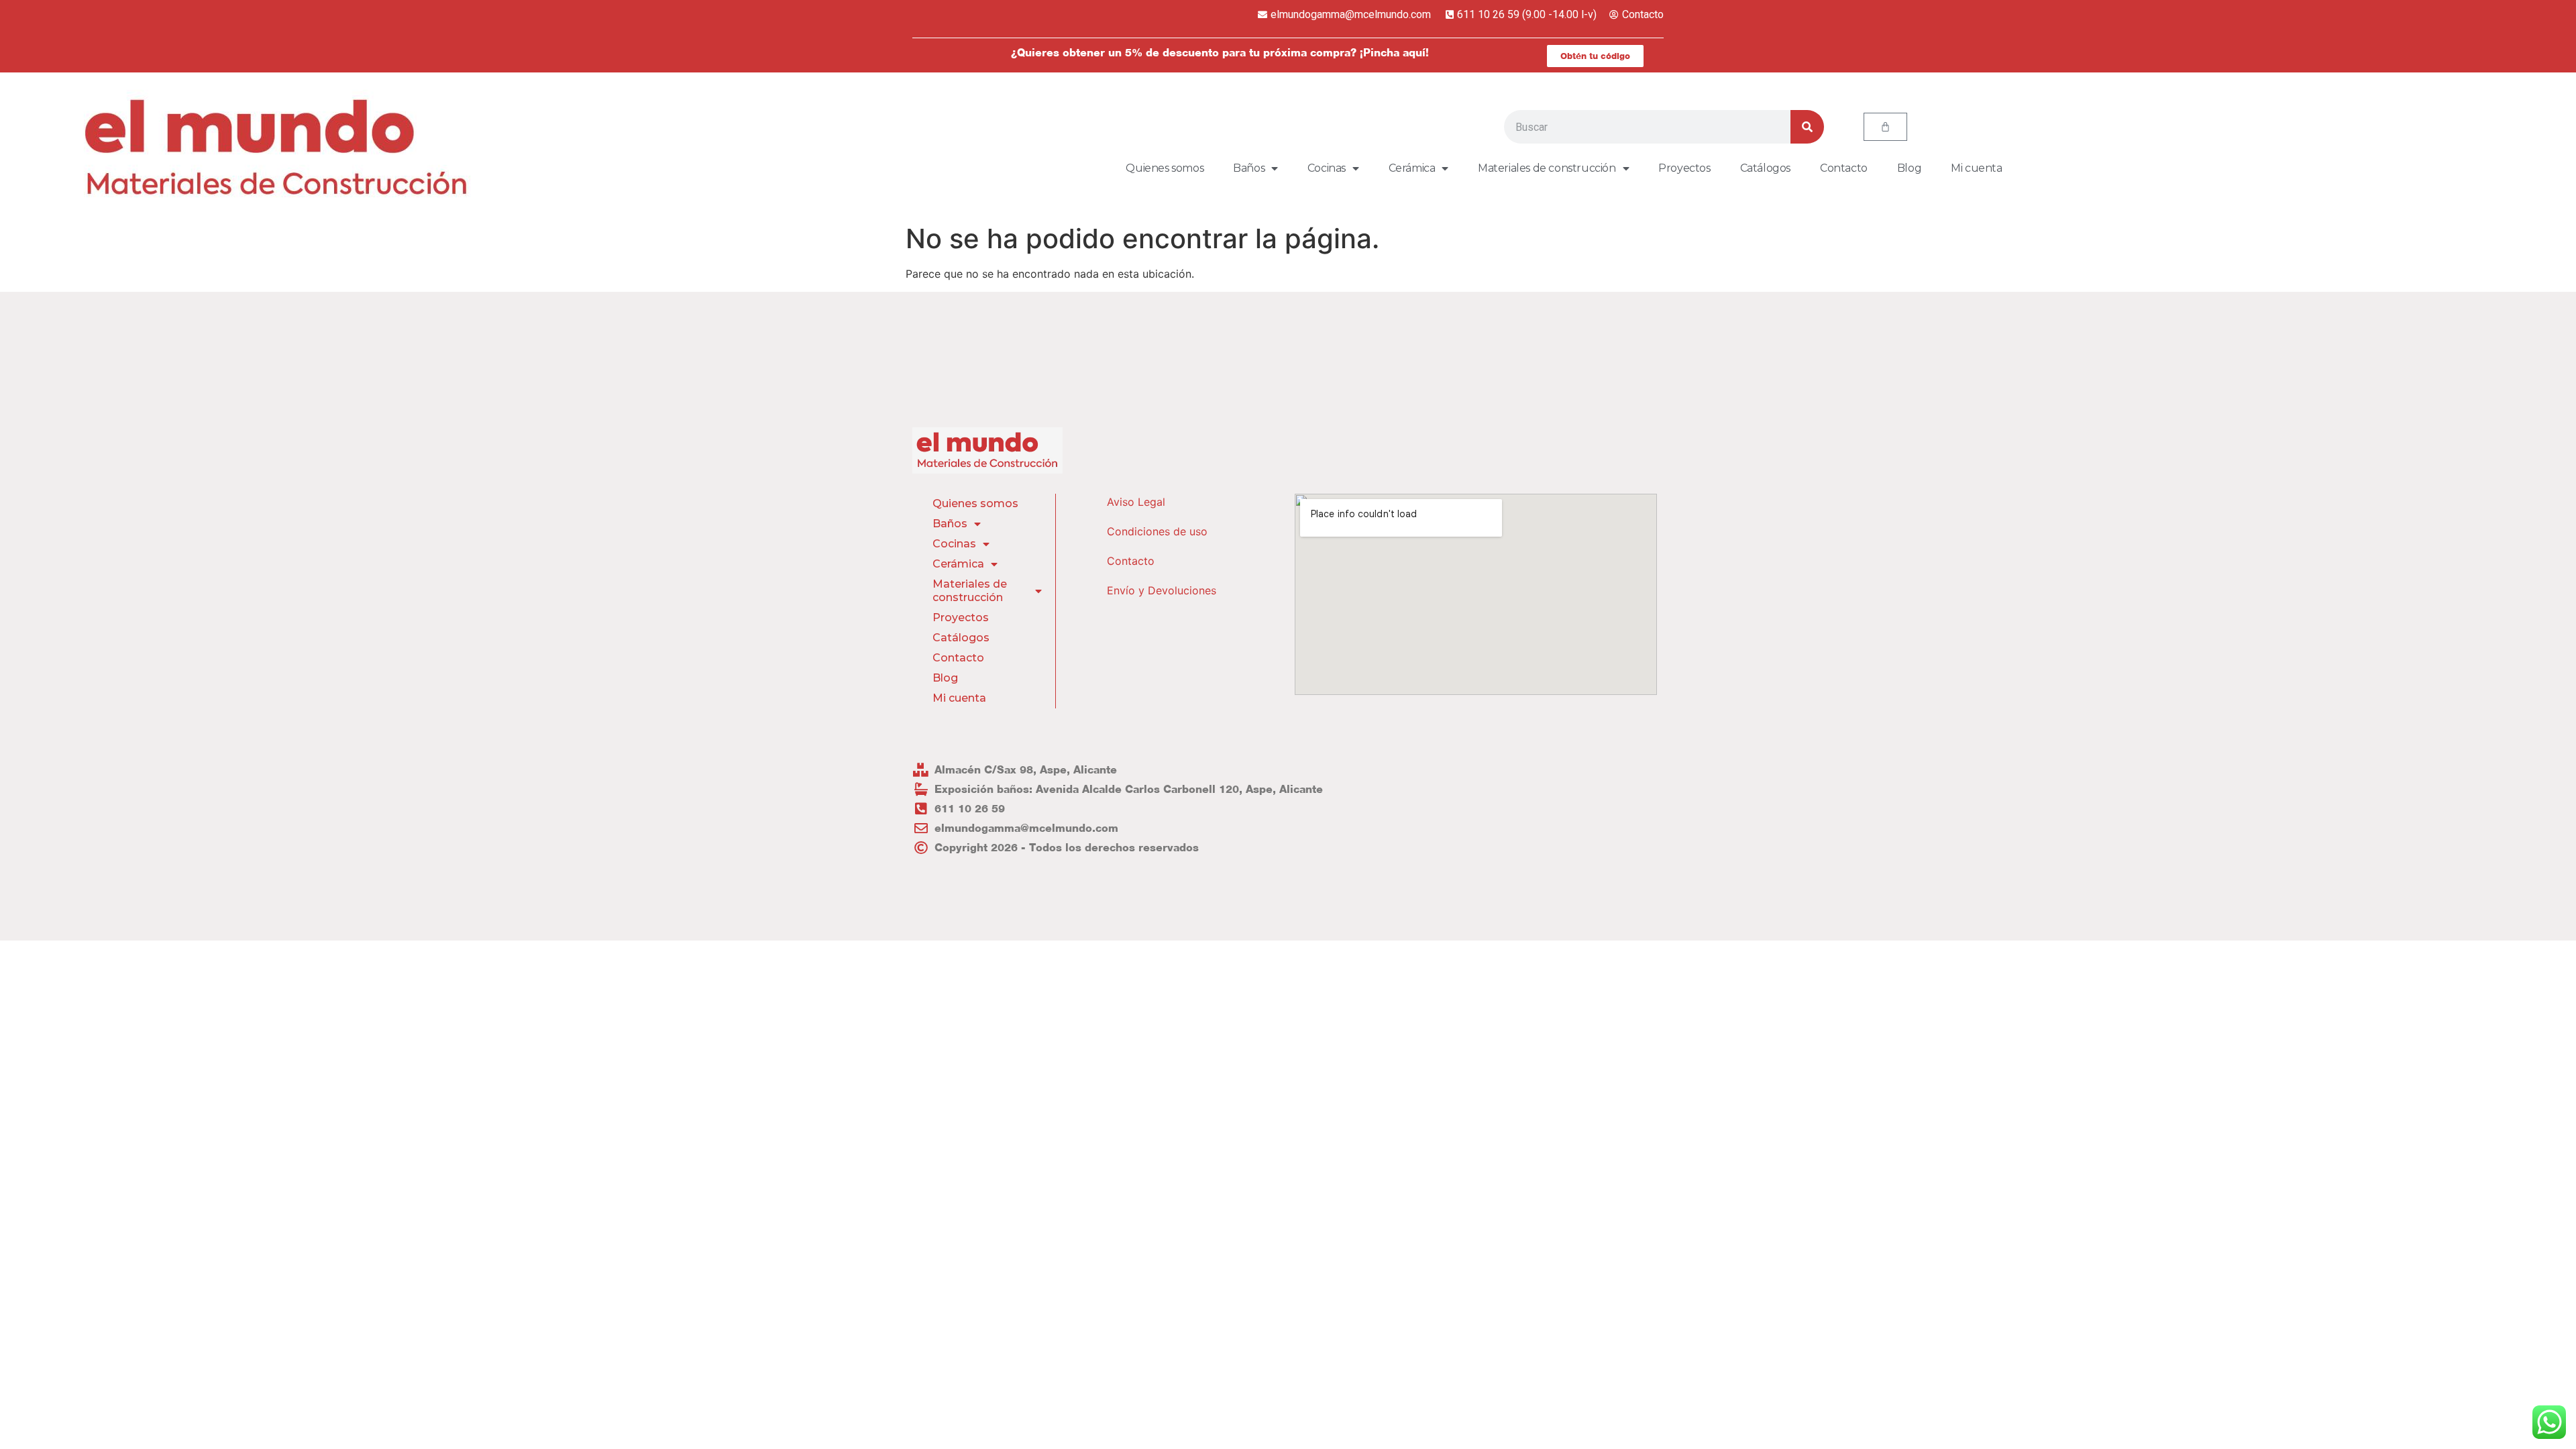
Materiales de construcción (1547, 168)
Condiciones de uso (1157, 531)
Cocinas (1327, 168)
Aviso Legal (1136, 502)
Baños (1249, 168)
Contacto (1844, 168)
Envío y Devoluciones (1162, 590)
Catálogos (1765, 168)
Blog (1909, 168)
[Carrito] (1885, 127)
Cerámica (1412, 168)
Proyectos (1684, 168)
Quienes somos (1165, 168)
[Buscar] (1807, 127)
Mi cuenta (1976, 168)
